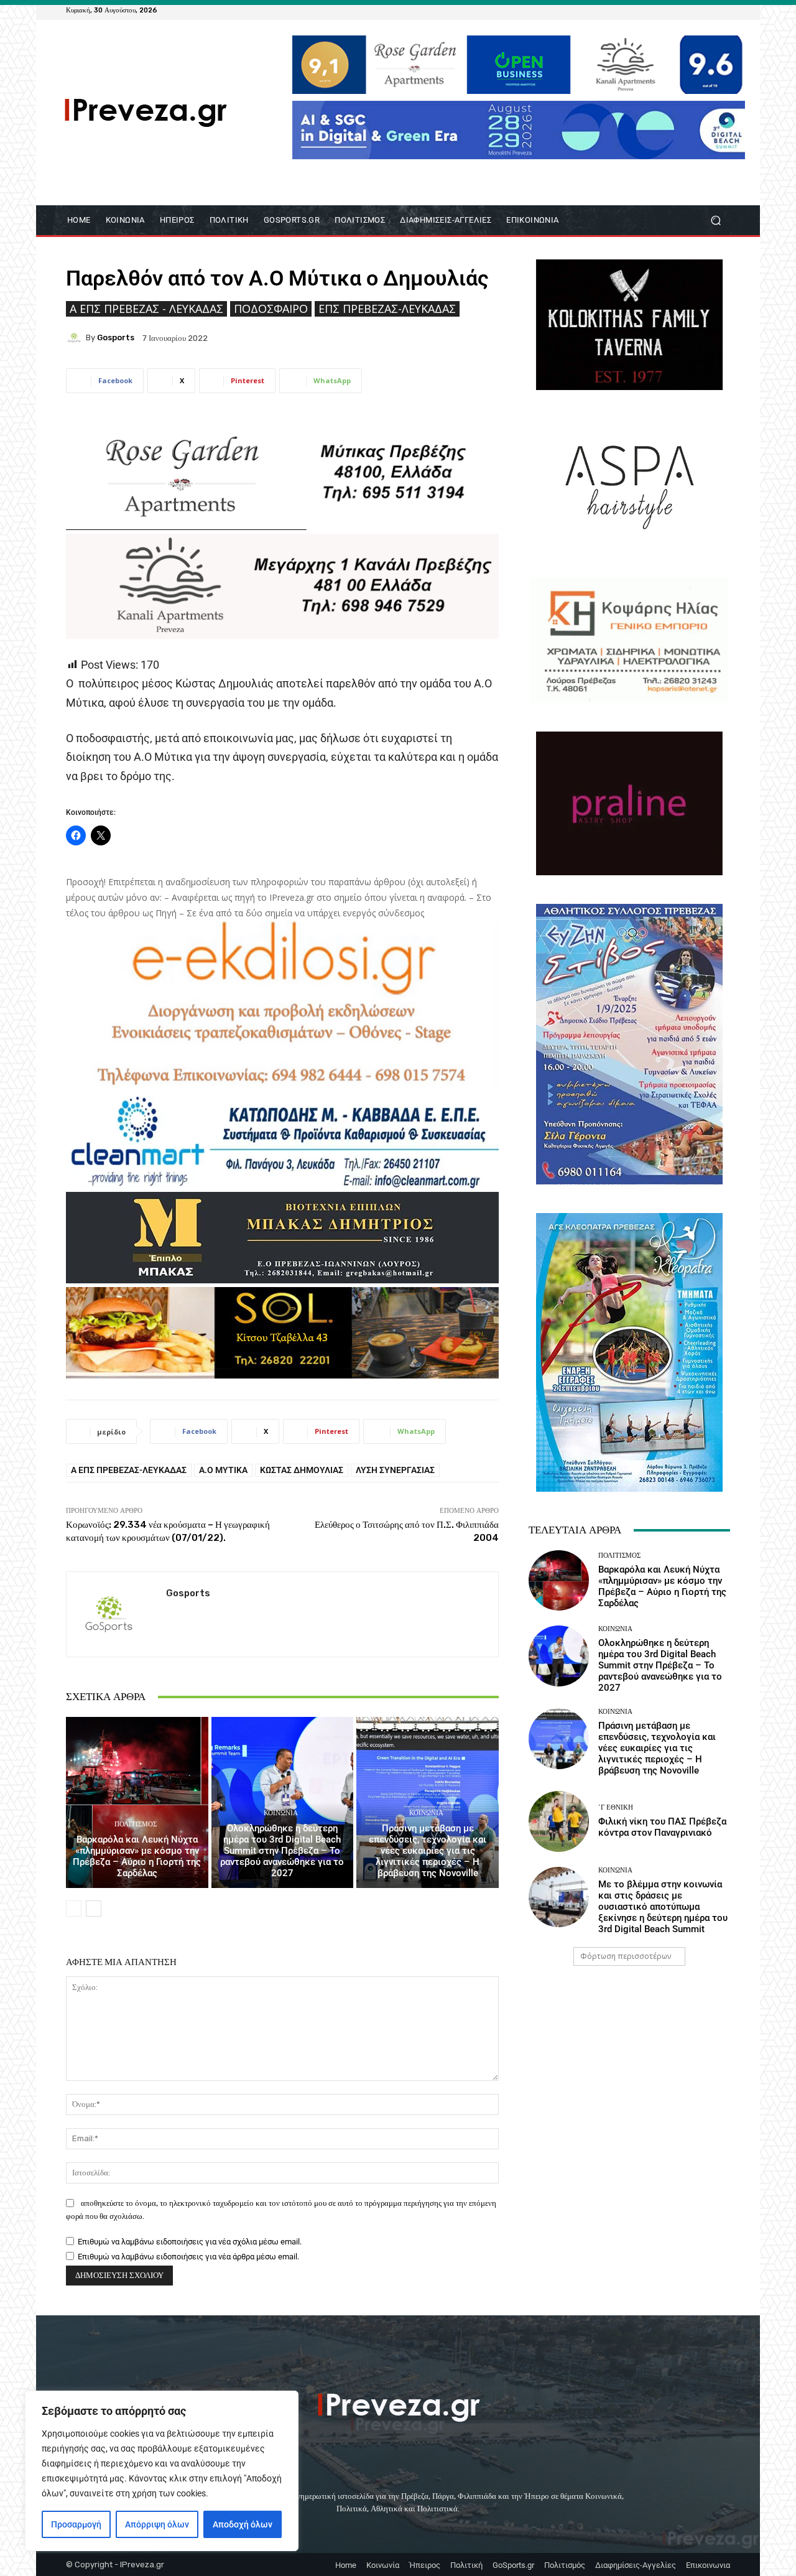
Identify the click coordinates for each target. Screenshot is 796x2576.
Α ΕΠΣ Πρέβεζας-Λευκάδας (129, 1470)
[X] (708, 10)
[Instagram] (693, 10)
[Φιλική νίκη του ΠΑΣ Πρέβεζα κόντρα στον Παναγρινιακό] (559, 1821)
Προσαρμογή (76, 2524)
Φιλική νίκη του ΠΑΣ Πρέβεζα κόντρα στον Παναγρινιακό (662, 1827)
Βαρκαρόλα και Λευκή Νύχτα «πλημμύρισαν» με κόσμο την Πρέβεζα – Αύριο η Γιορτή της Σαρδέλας (137, 1856)
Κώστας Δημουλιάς (302, 1470)
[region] (162, 2471)
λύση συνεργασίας (395, 1470)
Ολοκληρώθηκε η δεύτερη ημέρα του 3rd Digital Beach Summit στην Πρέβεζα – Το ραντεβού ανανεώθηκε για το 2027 (282, 1851)
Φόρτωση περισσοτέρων (626, 1956)
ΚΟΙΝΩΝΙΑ (281, 1813)
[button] (715, 221)
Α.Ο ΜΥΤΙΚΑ (223, 1470)
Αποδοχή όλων (243, 2524)
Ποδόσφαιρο (271, 309)
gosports (116, 337)
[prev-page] (74, 1909)
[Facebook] (663, 10)
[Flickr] (678, 10)
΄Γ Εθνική (616, 1807)
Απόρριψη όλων (157, 2524)
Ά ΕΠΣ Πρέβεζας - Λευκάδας (146, 309)
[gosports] (76, 338)
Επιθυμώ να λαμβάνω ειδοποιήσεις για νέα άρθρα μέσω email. (188, 2257)
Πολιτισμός (136, 1824)
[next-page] (94, 1909)
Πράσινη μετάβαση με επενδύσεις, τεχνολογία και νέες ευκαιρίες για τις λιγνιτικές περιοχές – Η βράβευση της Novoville (428, 1851)
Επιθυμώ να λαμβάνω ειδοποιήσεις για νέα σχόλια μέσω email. (190, 2242)
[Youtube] (723, 10)
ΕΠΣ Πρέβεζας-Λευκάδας (387, 309)
